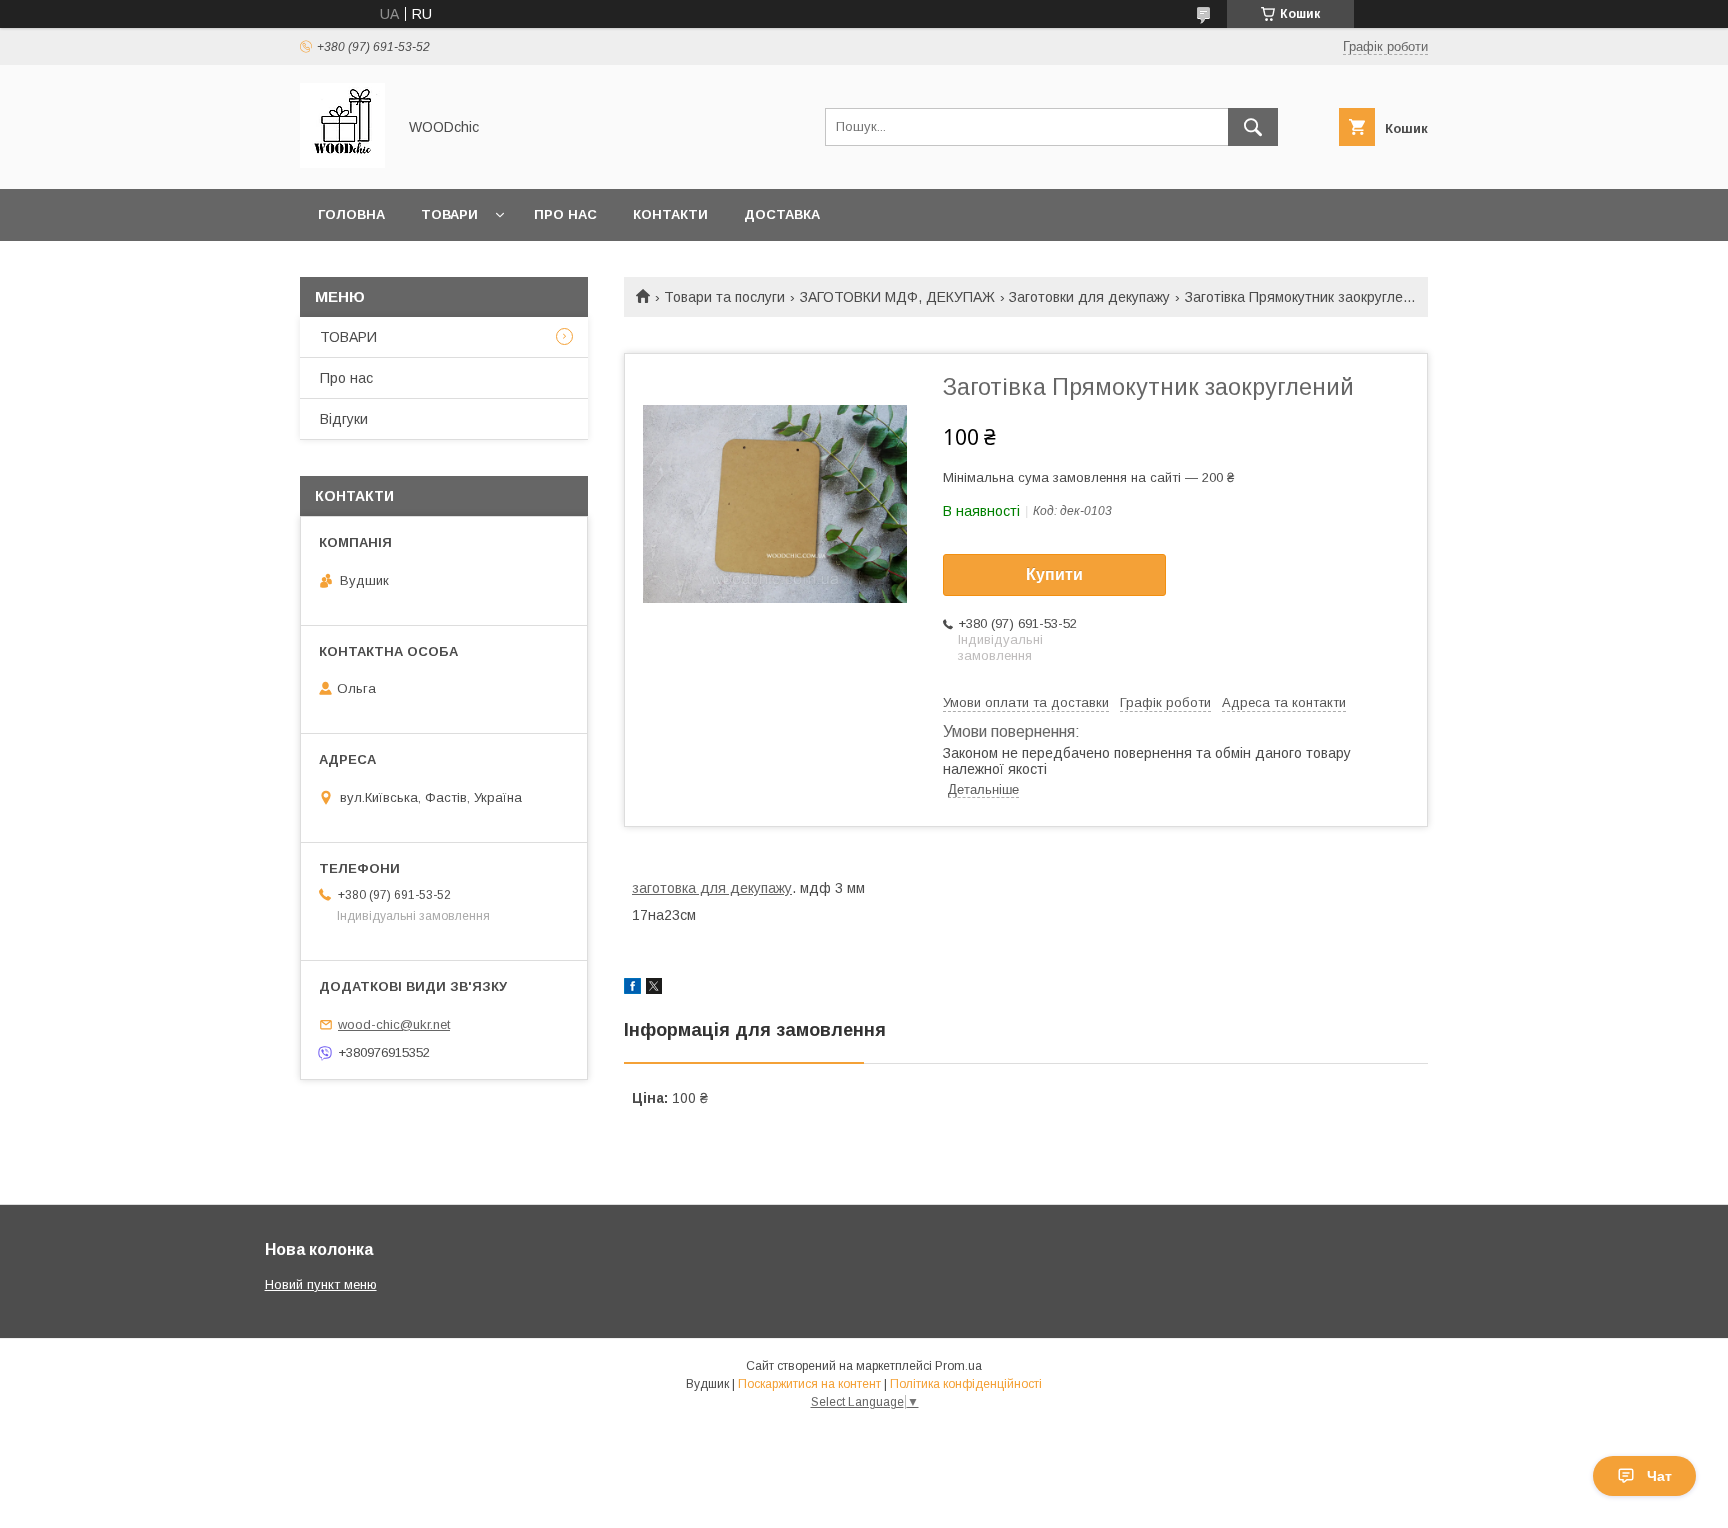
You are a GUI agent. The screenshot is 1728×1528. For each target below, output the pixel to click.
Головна (351, 214)
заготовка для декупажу (712, 888)
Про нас (565, 214)
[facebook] (632, 989)
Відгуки (344, 419)
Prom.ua (958, 1366)
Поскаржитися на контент (809, 1384)
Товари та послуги (724, 297)
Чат (1659, 1476)
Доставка (782, 214)
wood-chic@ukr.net (394, 1024)
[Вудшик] (342, 163)
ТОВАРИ (348, 337)
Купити (1054, 574)
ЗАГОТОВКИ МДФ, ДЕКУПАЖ (897, 297)
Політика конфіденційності (966, 1384)
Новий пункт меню (321, 1284)
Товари (449, 214)
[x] (654, 989)
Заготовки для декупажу (1089, 297)
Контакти (670, 214)
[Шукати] (1253, 127)
